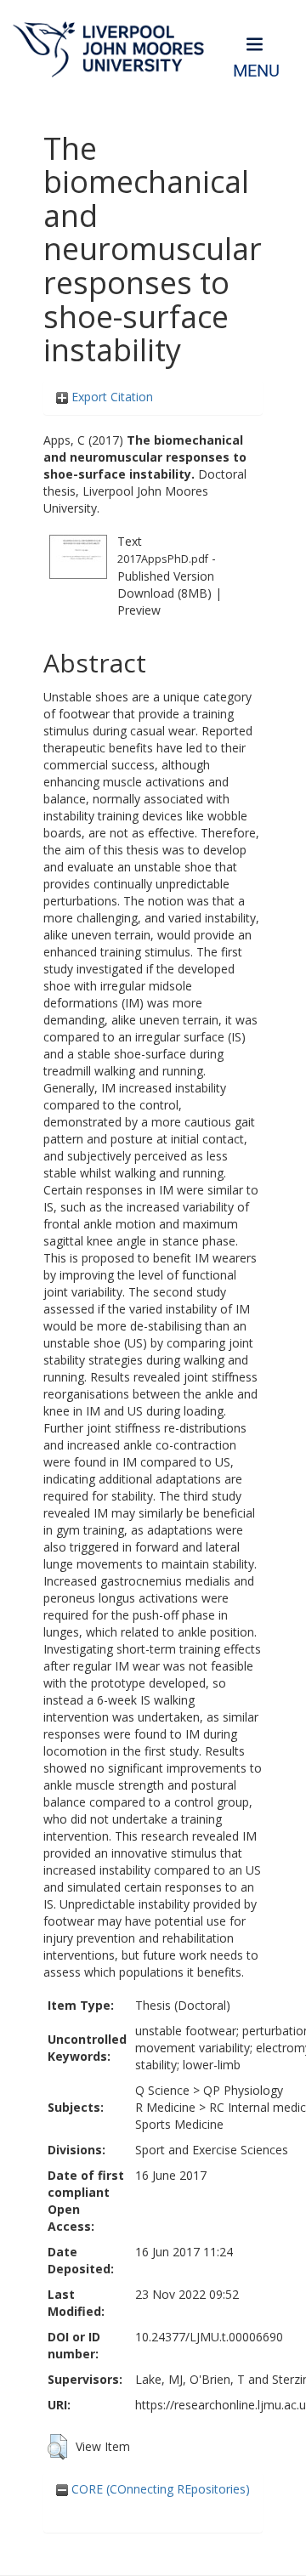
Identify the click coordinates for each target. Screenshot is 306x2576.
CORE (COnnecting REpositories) (159, 2489)
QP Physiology (243, 2090)
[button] (57, 2447)
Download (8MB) (164, 593)
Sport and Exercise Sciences (212, 2150)
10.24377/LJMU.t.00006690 (209, 2337)
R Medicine (165, 2107)
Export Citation (110, 397)
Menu (256, 71)
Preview (139, 610)
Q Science (162, 2090)
